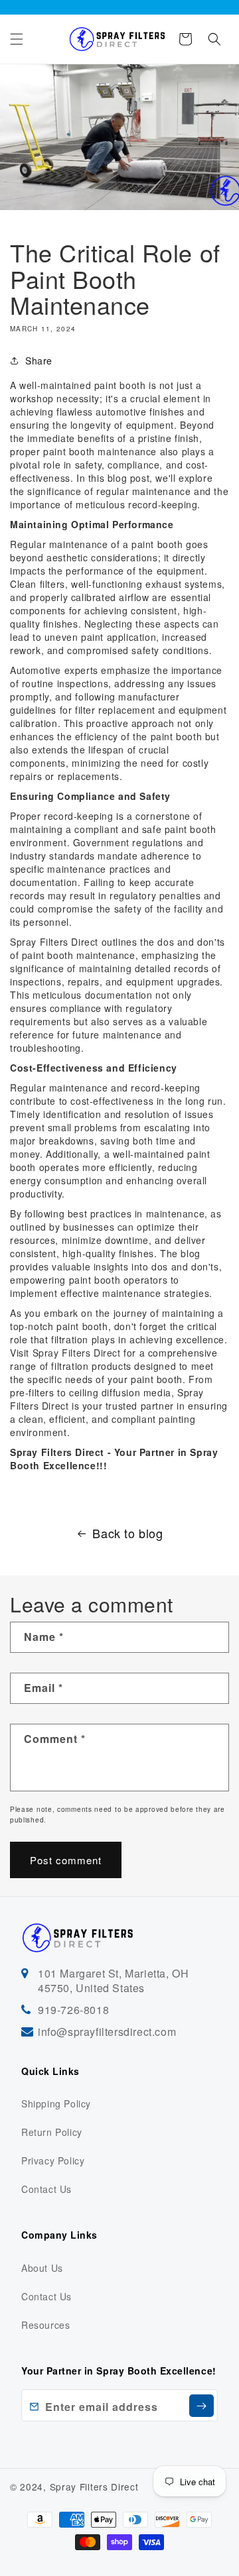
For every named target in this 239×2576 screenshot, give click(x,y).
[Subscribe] (201, 2406)
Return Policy (52, 2132)
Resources (45, 2325)
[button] (17, 39)
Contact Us (46, 2189)
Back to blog (127, 1533)
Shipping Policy (56, 2103)
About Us (42, 2268)
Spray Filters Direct (77, 1353)
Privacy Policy (53, 2160)
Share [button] (39, 361)
